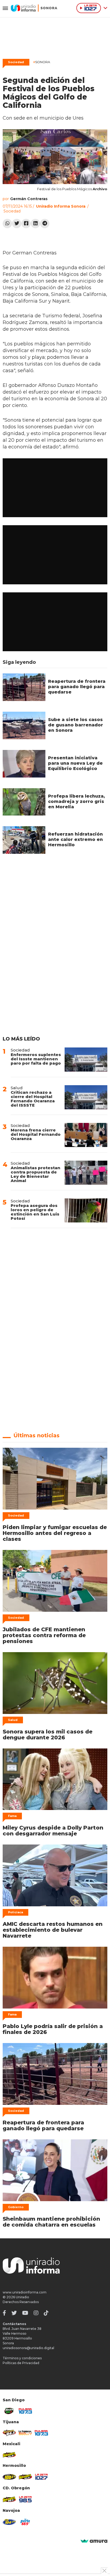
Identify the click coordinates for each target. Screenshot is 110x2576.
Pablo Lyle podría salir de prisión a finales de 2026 (53, 2029)
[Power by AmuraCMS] (94, 2541)
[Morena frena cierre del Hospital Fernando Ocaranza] (86, 1135)
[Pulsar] (25, 2411)
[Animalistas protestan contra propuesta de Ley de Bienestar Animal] (86, 1173)
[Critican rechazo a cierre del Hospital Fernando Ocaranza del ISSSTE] (86, 1097)
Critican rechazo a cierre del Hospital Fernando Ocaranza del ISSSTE (33, 1099)
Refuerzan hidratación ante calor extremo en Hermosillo (75, 839)
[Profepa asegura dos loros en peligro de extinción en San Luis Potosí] (86, 1210)
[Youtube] (25, 2313)
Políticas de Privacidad (21, 2363)
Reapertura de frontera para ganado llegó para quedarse (77, 687)
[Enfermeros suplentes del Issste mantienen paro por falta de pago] (86, 1060)
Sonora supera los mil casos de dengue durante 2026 (48, 1735)
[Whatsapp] (7, 224)
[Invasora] (9, 2411)
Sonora (42, 62)
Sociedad (16, 62)
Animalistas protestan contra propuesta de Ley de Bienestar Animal (36, 1174)
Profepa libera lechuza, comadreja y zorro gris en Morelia (76, 801)
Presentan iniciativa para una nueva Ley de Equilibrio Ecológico (75, 763)
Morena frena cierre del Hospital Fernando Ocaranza (36, 1134)
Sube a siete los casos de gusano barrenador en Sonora (76, 725)
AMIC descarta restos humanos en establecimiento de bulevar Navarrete (53, 1930)
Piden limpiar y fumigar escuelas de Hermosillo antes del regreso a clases (55, 1533)
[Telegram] (45, 224)
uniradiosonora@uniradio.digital (28, 2348)
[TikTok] (46, 2313)
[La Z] (41, 2477)
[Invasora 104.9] (9, 2455)
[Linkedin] (35, 224)
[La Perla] (25, 2522)
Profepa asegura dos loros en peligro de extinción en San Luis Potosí (35, 1212)
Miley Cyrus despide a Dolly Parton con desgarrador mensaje (53, 1831)
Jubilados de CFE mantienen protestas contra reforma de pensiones (44, 1635)
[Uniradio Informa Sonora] (34, 8)
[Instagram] (36, 2313)
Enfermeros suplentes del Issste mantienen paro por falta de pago (36, 1059)
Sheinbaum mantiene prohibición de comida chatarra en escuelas (51, 2222)
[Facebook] (26, 224)
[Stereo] (9, 2477)
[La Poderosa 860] (25, 2433)
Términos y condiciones (22, 2358)
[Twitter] (17, 224)
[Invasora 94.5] (9, 2433)
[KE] (9, 2522)
